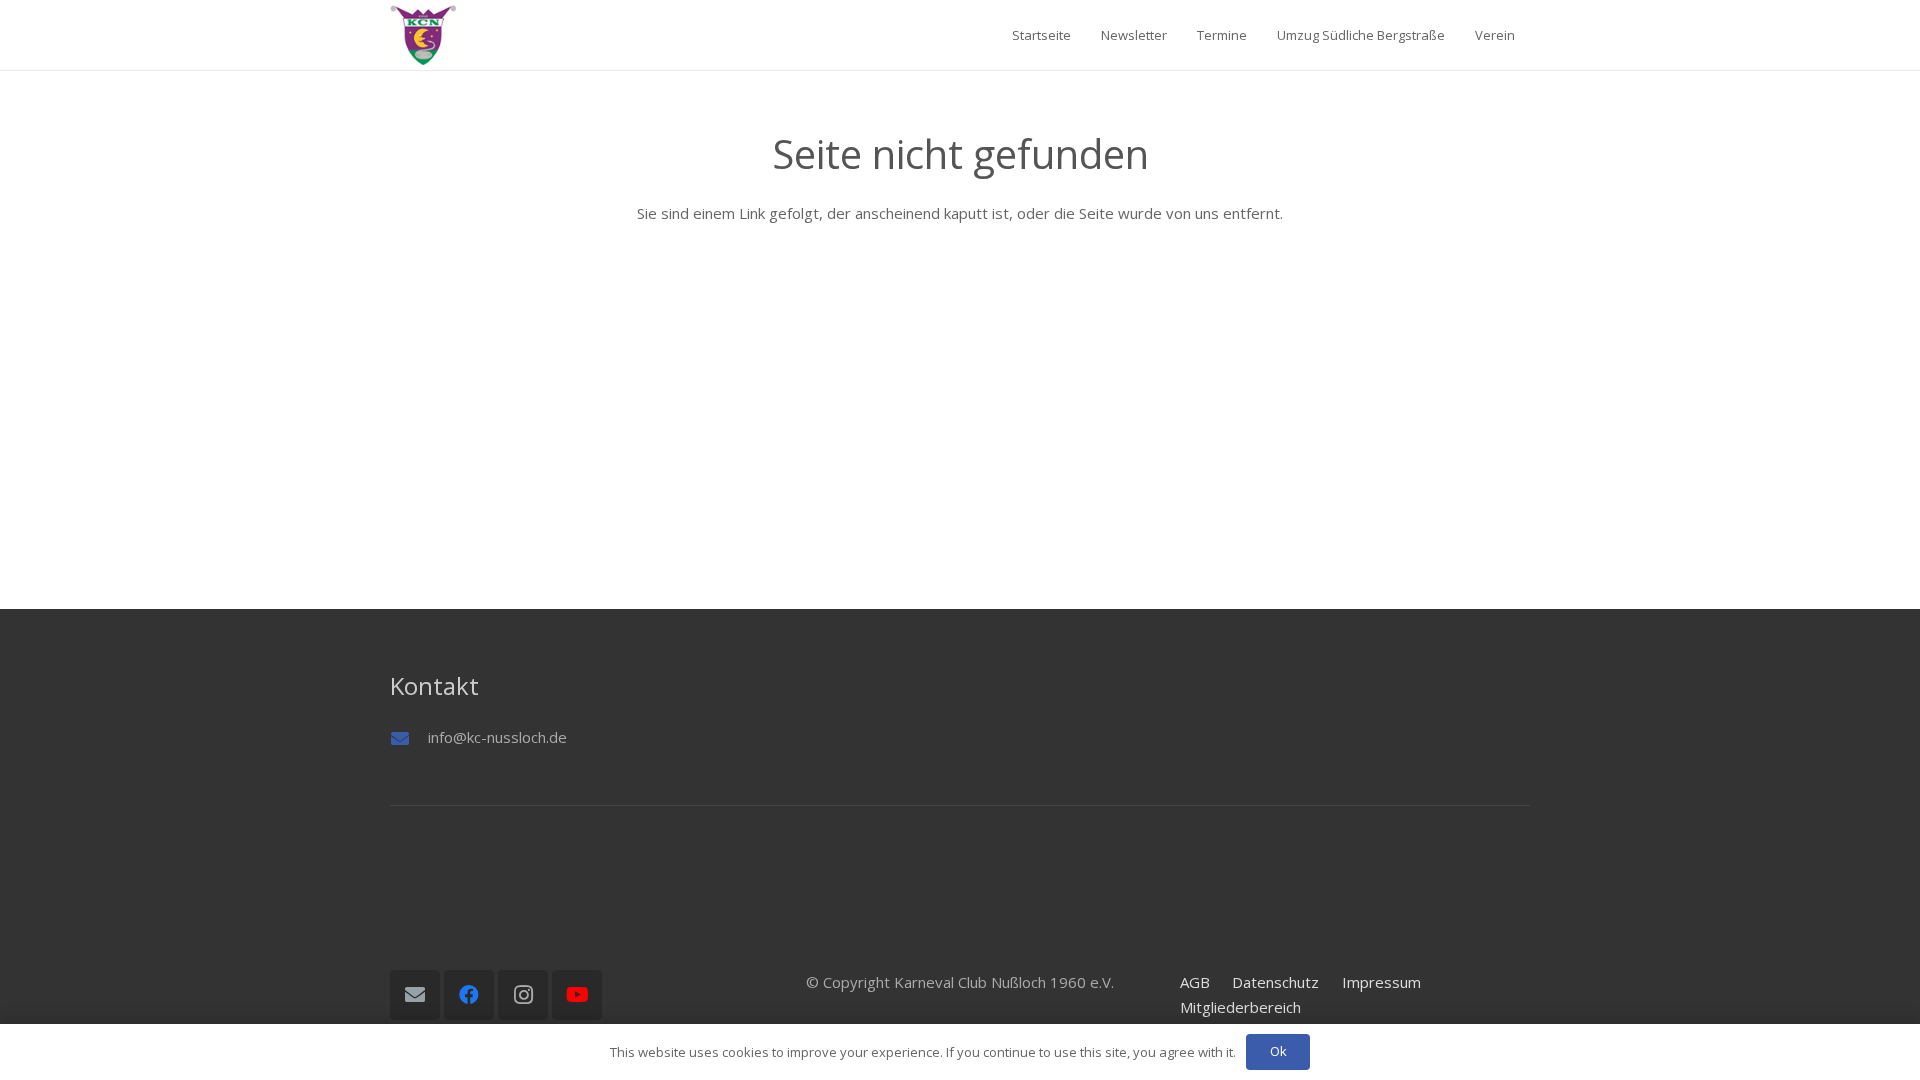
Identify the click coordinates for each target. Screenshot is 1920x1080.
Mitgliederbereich (1240, 1007)
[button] (1527, 35)
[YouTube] (577, 995)
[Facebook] (469, 995)
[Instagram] (523, 995)
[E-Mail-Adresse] (415, 995)
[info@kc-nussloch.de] (409, 738)
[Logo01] (423, 35)
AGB (1195, 982)
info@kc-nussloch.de (497, 737)
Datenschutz (1275, 982)
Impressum (1381, 982)
